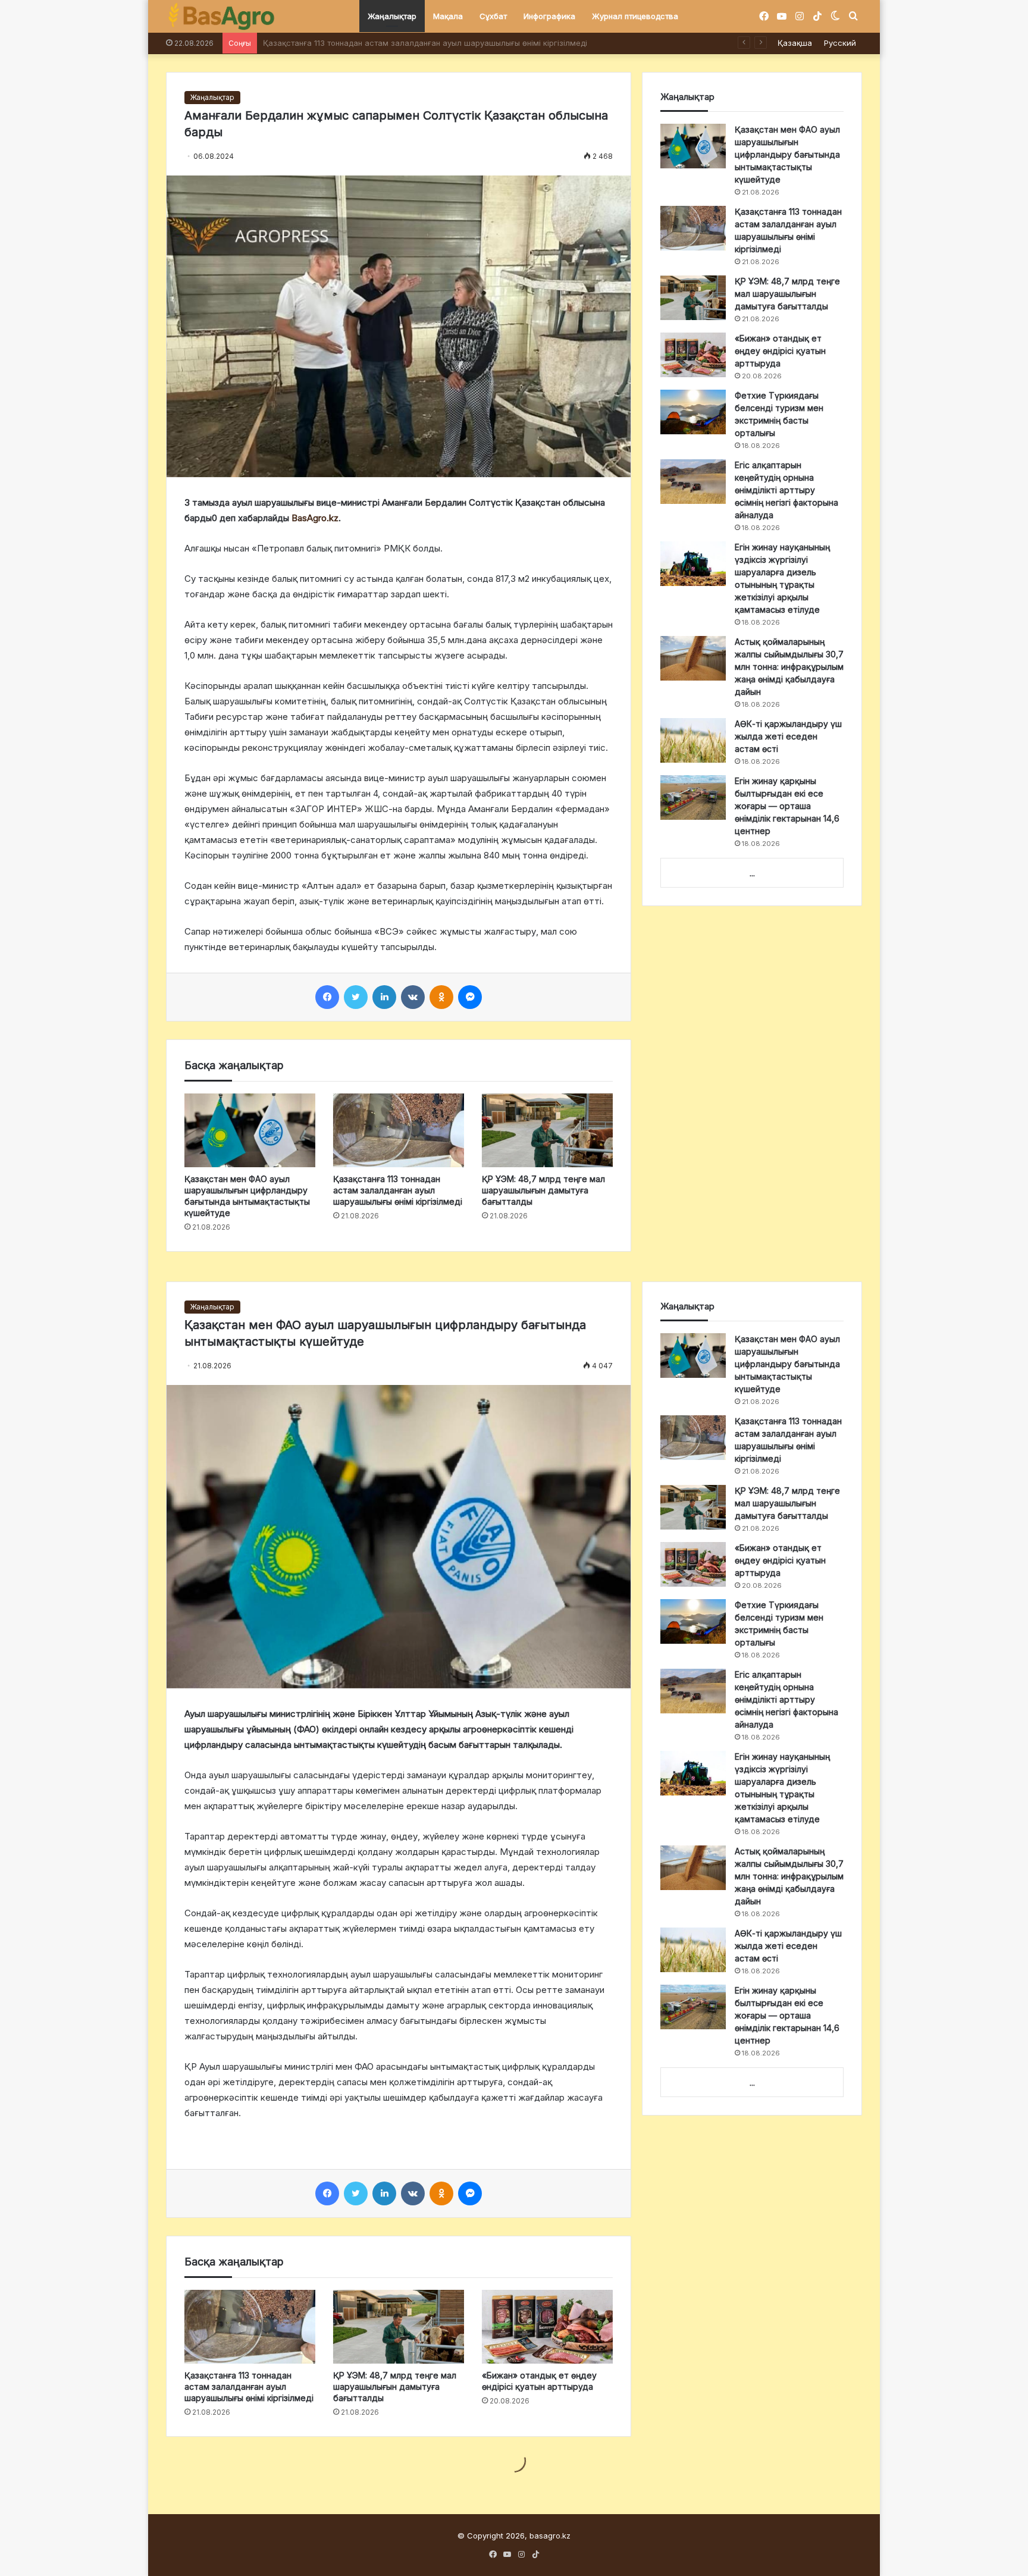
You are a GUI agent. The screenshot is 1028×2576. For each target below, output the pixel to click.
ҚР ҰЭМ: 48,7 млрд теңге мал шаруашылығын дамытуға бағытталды (395, 43)
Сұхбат (493, 16)
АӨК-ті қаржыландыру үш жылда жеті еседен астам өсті (788, 736)
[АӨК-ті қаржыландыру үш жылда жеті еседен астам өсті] (693, 740)
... (752, 873)
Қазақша (795, 43)
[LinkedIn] (384, 997)
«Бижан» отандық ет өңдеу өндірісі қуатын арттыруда (780, 351)
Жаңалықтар (392, 16)
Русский (840, 43)
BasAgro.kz (315, 518)
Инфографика (549, 16)
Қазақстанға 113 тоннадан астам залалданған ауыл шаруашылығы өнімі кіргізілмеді (398, 1190)
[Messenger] (470, 997)
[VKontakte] (413, 997)
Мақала (448, 16)
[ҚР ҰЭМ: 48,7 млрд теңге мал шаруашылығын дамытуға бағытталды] (547, 1130)
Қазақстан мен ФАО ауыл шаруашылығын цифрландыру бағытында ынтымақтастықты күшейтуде (787, 154)
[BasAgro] (221, 17)
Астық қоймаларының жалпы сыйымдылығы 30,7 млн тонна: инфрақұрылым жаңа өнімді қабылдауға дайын (789, 667)
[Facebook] (327, 997)
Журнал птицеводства (635, 16)
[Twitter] (356, 997)
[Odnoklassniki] (441, 997)
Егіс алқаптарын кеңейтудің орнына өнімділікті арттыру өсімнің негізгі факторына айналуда (786, 490)
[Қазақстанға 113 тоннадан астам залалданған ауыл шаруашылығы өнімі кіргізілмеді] (399, 1130)
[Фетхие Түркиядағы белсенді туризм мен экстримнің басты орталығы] (693, 412)
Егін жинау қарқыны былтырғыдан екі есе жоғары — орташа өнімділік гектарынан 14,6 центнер (787, 806)
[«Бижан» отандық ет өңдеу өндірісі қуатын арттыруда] (693, 355)
